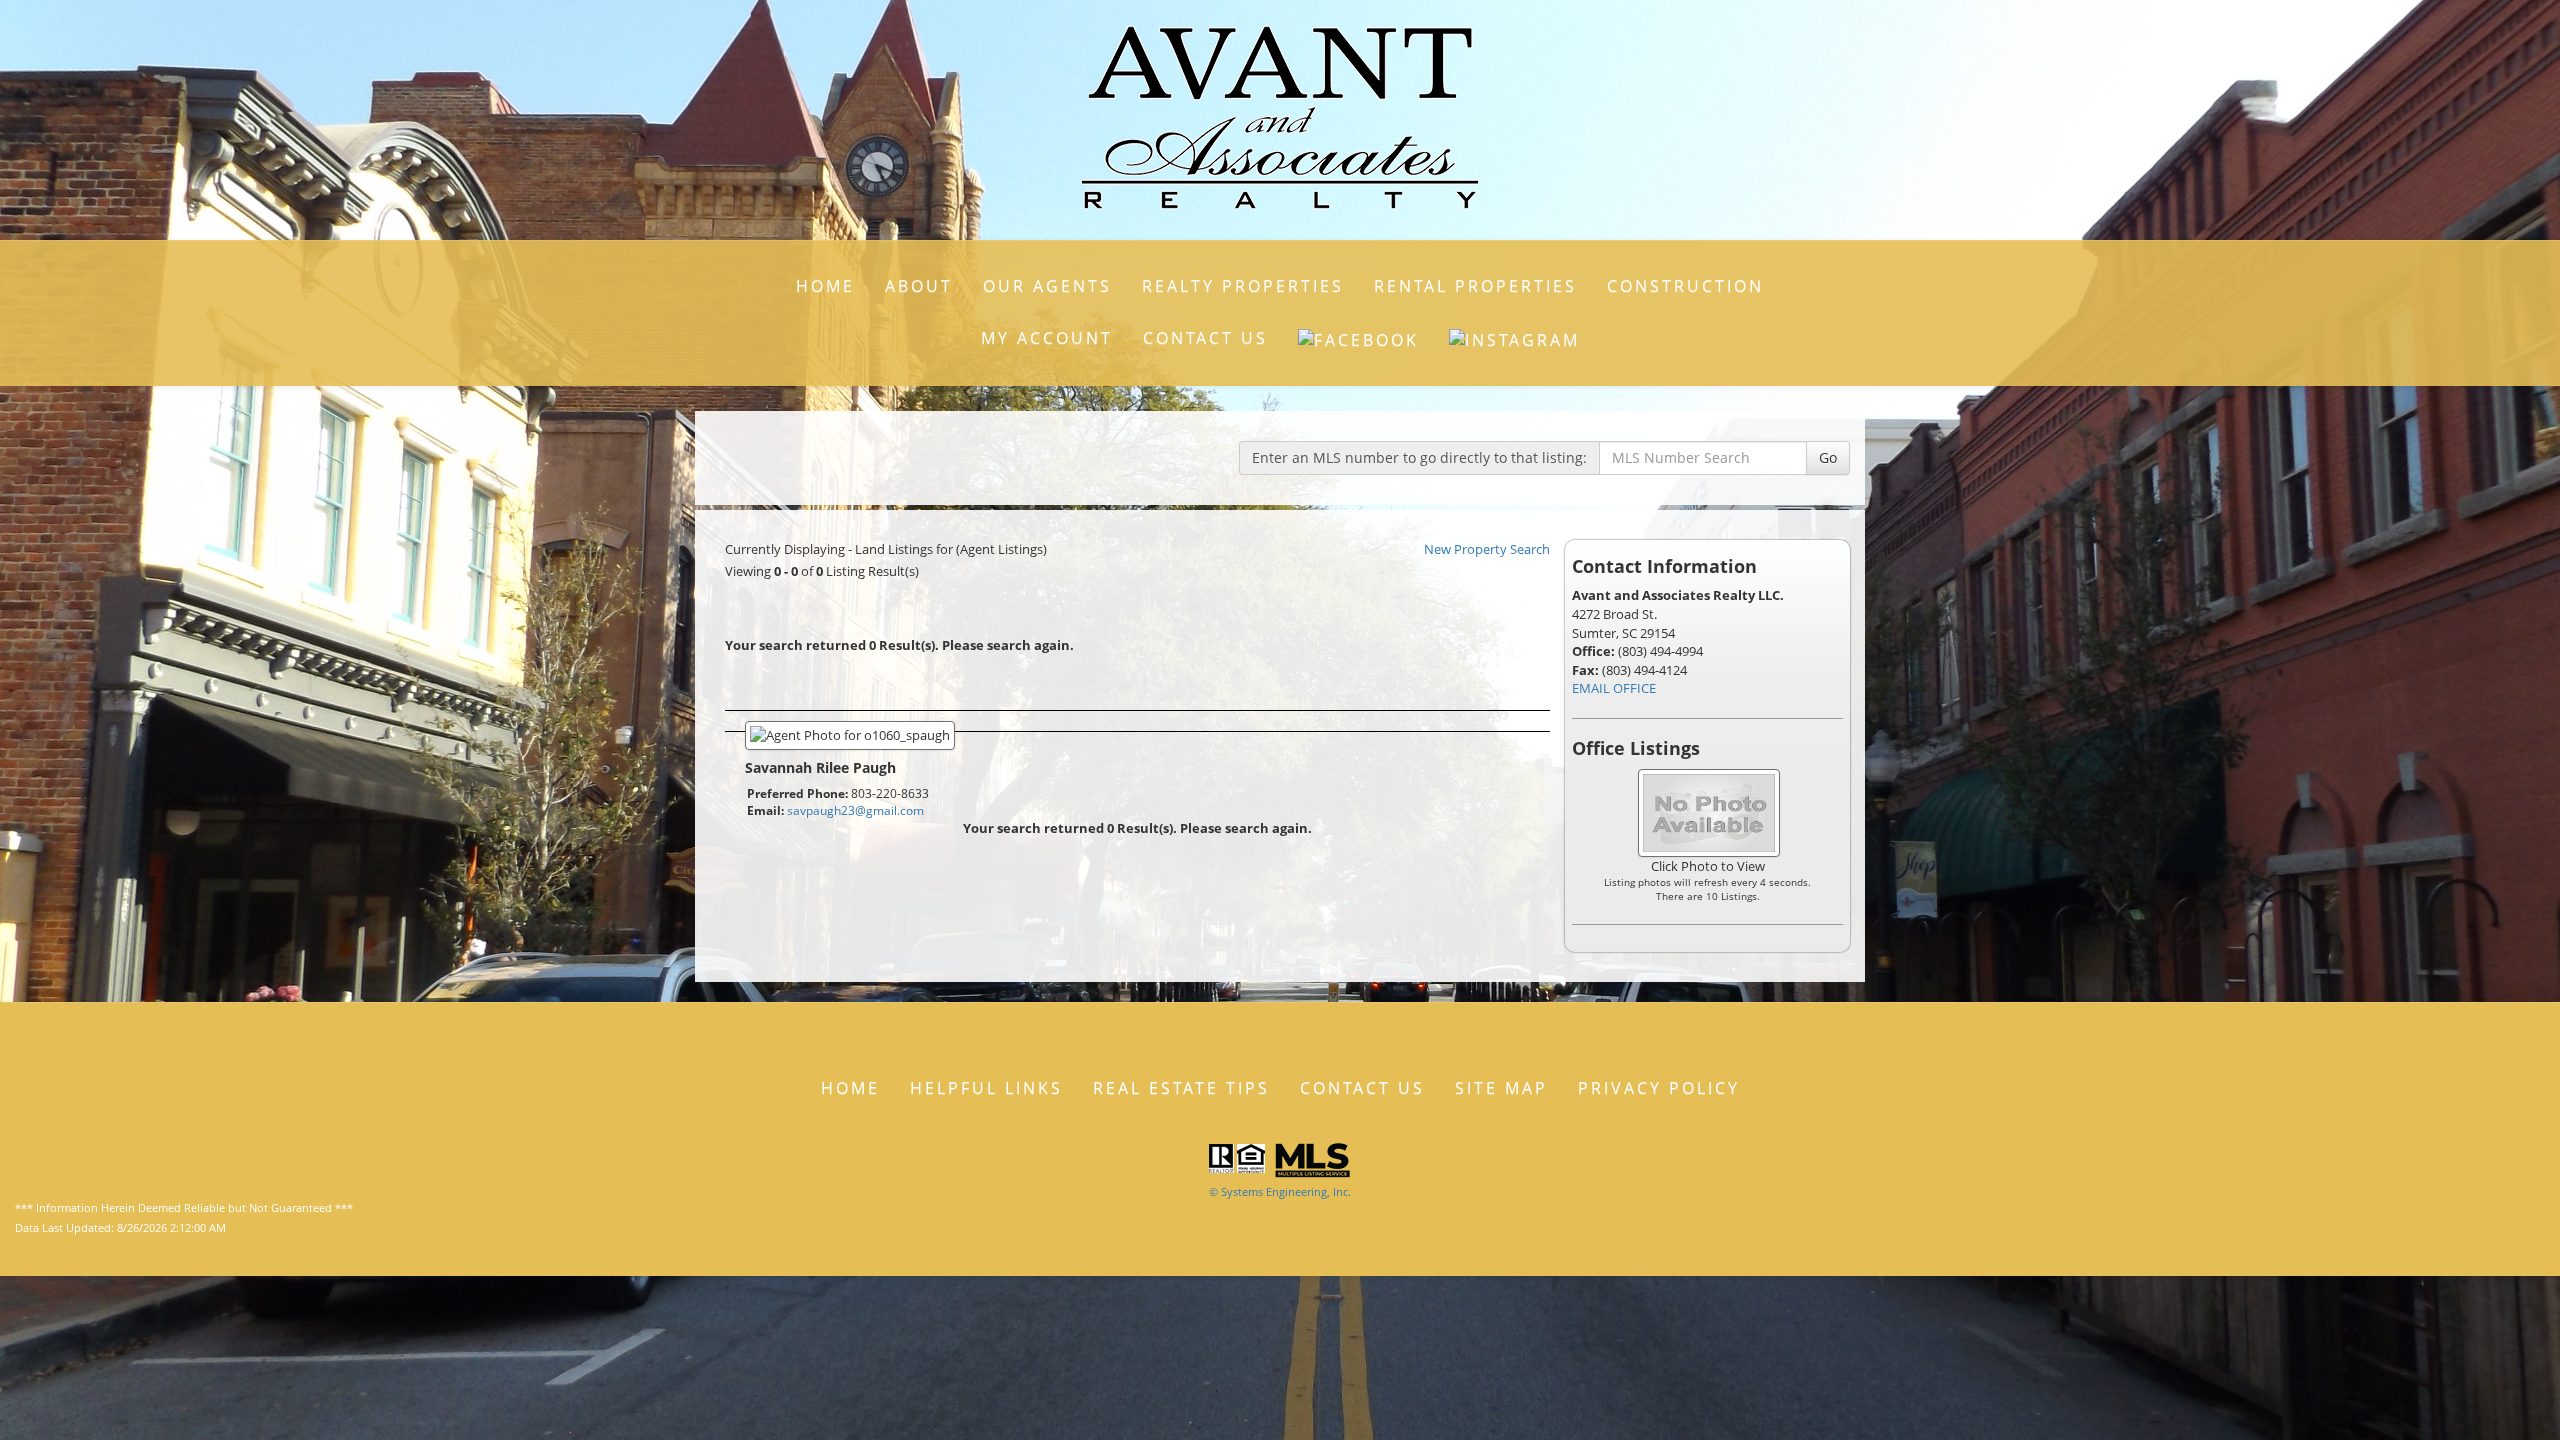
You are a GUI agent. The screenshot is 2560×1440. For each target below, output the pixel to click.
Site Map (1501, 1088)
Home (825, 286)
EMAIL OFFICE (1614, 688)
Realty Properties (1243, 286)
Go (1828, 457)
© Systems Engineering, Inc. (1280, 1191)
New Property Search (1487, 549)
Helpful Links (986, 1088)
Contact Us (1205, 338)
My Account (1047, 338)
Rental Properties (1475, 286)
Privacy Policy (1659, 1088)
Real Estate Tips (1181, 1088)
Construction (1685, 286)
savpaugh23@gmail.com (855, 810)
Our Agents (1047, 286)
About (919, 286)
